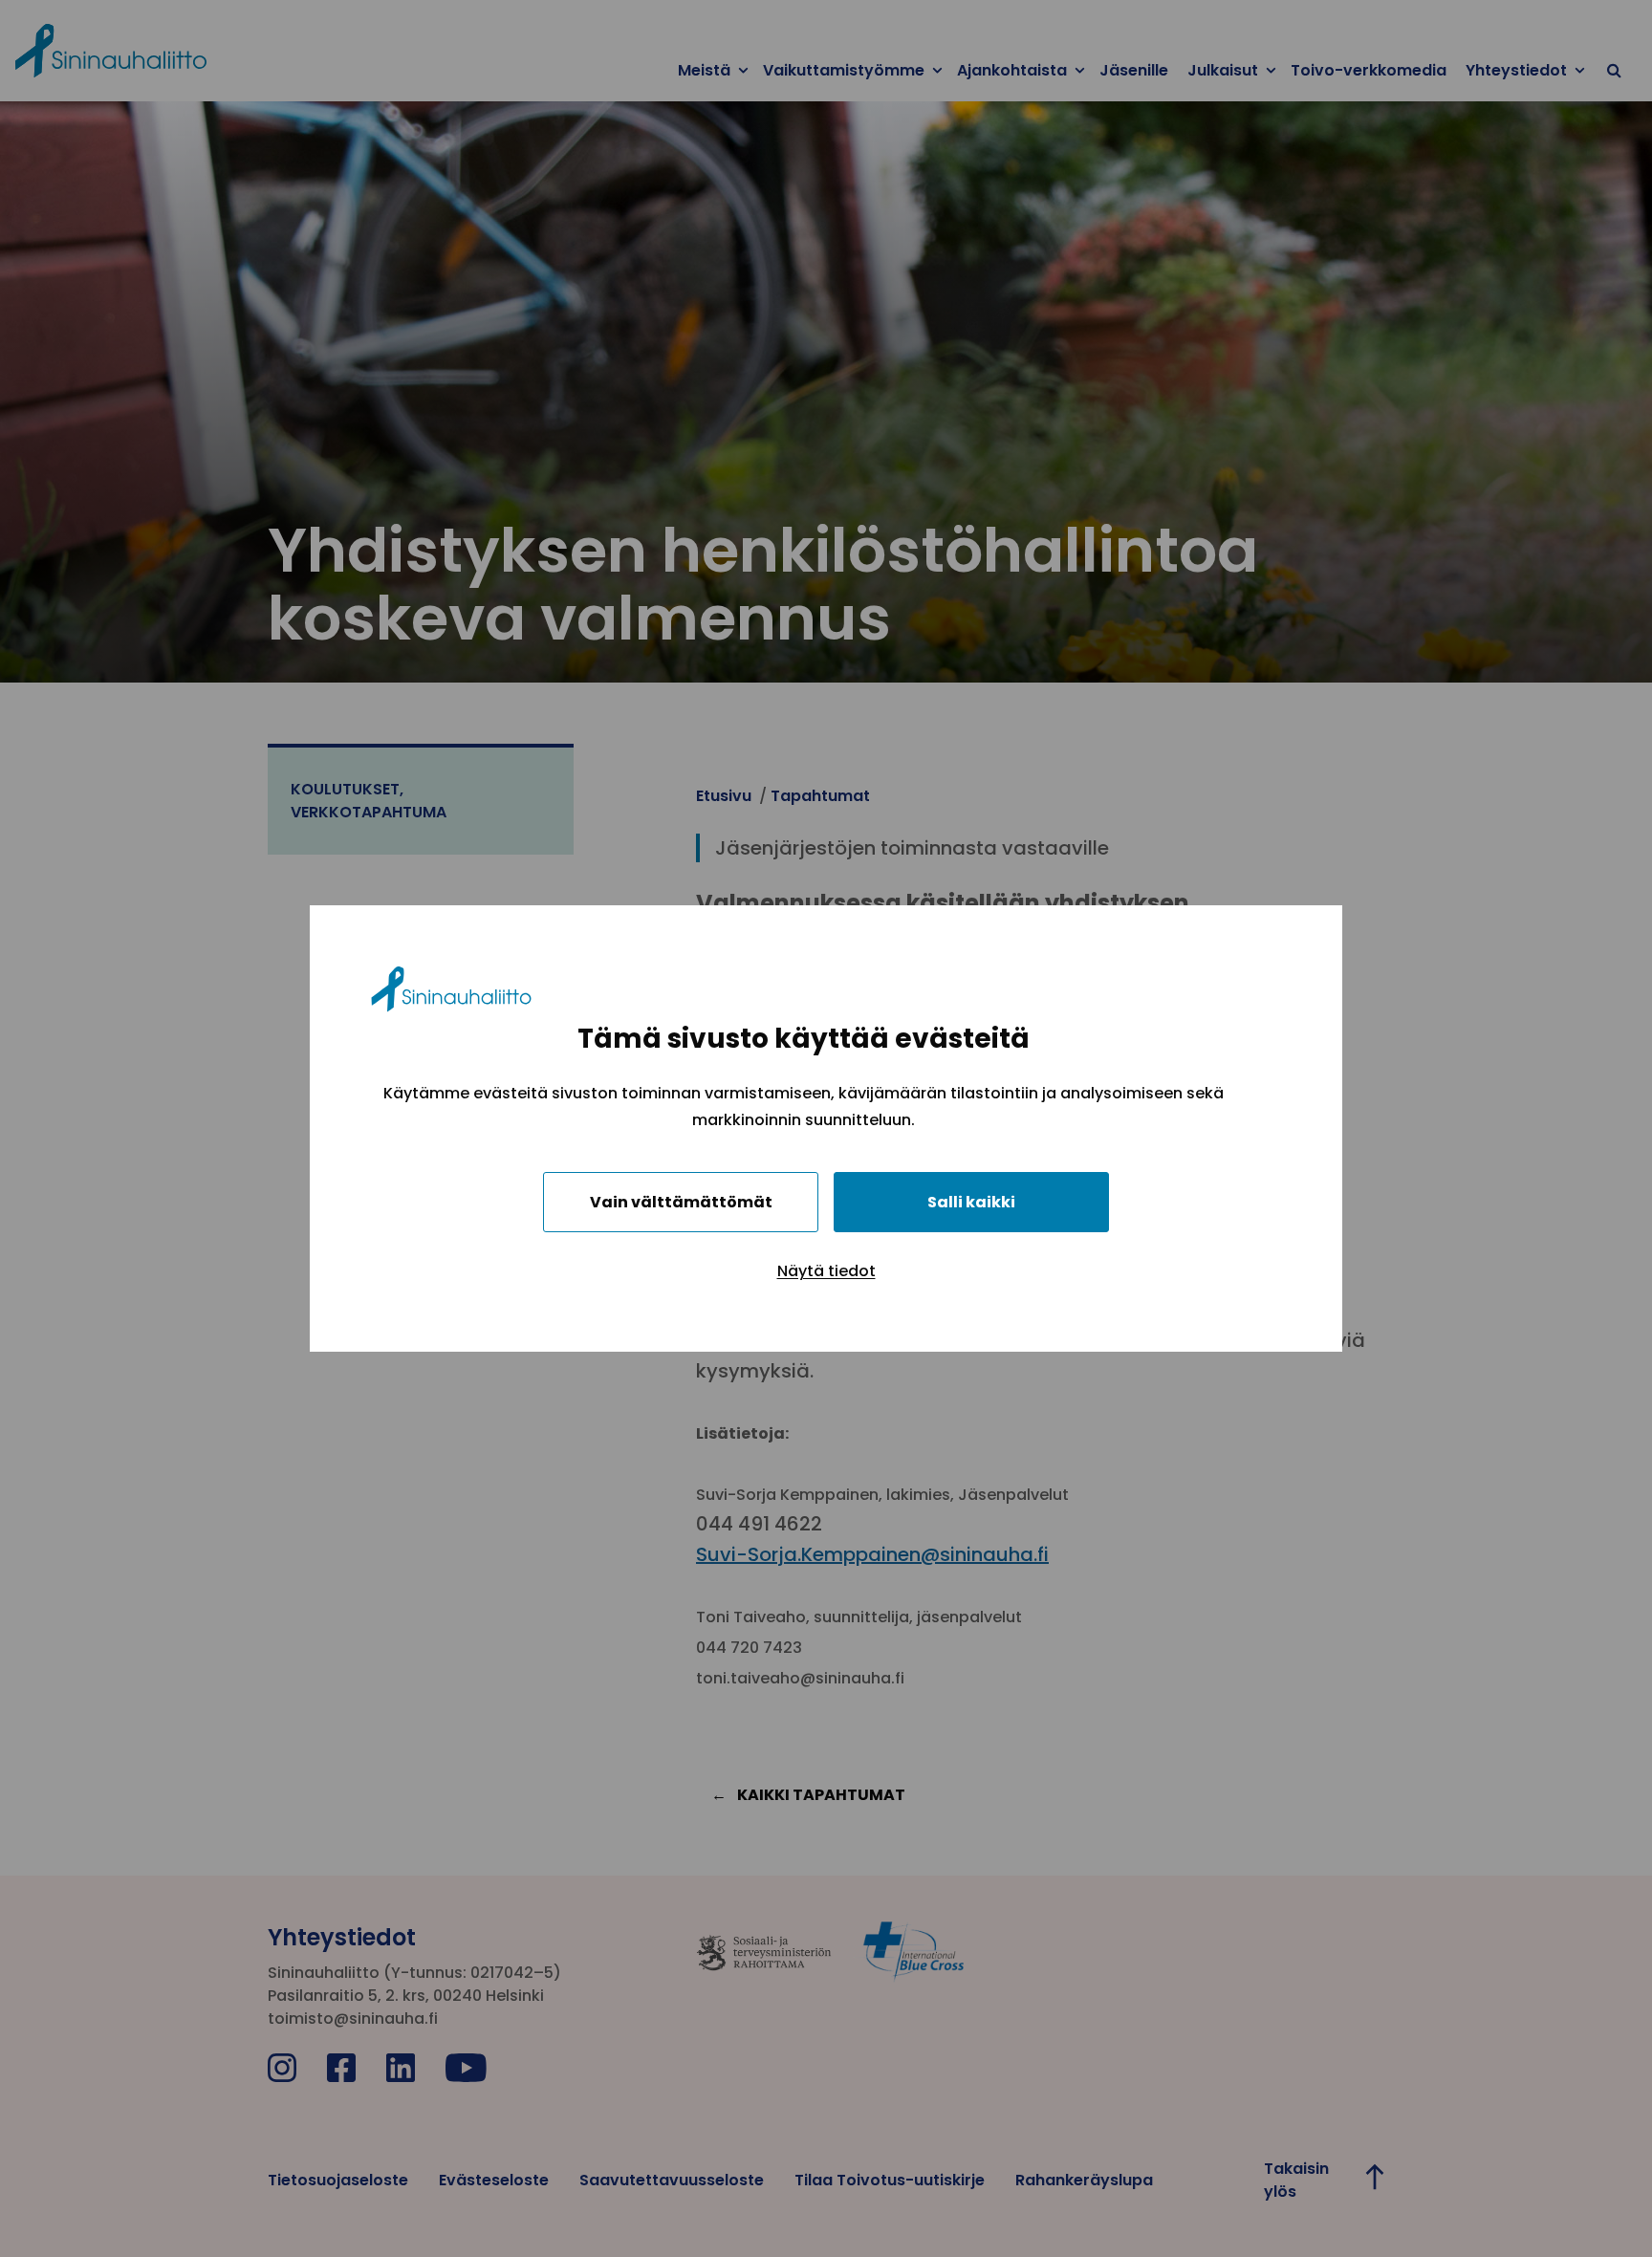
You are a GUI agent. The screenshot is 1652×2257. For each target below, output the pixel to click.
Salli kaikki (971, 1202)
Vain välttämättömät (681, 1202)
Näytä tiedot (826, 1271)
